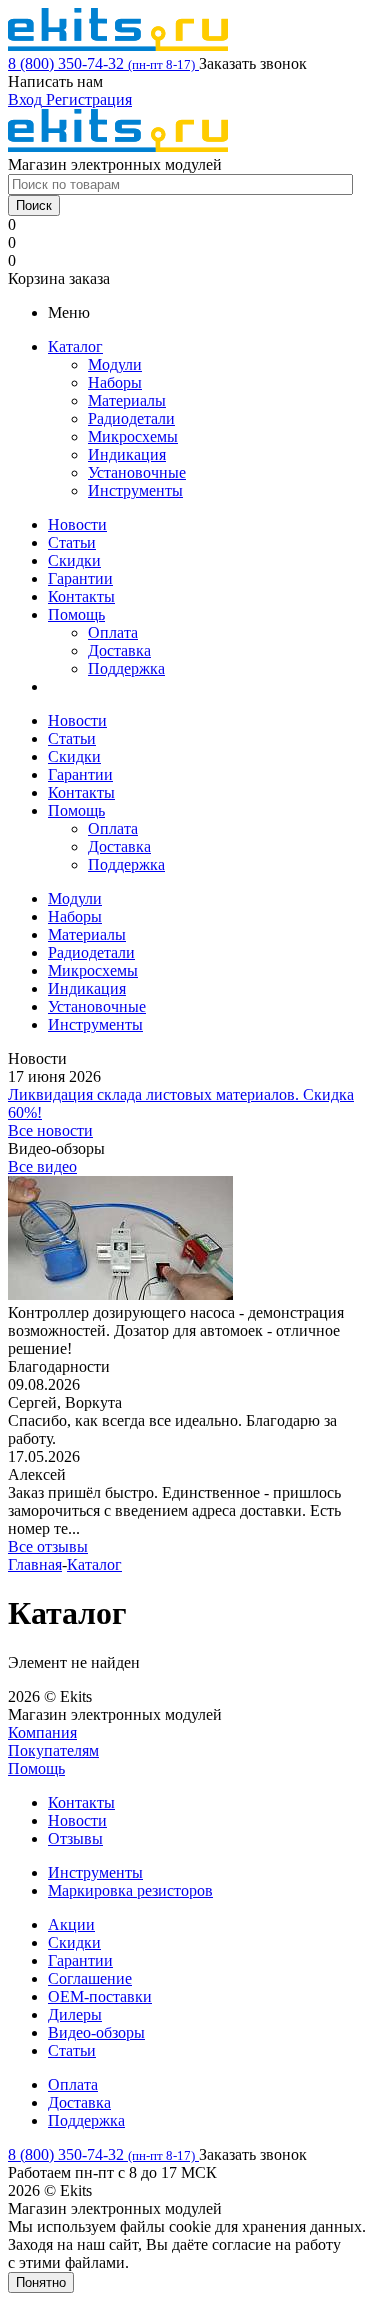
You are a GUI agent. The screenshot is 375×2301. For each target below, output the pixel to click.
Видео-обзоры (96, 2032)
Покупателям (53, 1750)
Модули (115, 364)
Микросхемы (133, 436)
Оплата (113, 632)
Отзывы (75, 1838)
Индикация (127, 454)
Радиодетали (131, 418)
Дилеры (75, 2014)
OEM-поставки (100, 1996)
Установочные (137, 472)
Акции (71, 1924)
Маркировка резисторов (130, 1890)
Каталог (75, 346)
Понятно (41, 2282)
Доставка (119, 650)
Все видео (42, 1166)
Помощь (76, 614)
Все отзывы (48, 1546)
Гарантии (80, 578)
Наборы (115, 382)
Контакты (81, 596)
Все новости (50, 1130)
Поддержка (126, 668)
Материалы (127, 400)
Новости (77, 524)
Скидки (74, 560)
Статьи (72, 542)
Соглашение (90, 1978)
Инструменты (135, 490)
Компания (42, 1732)
